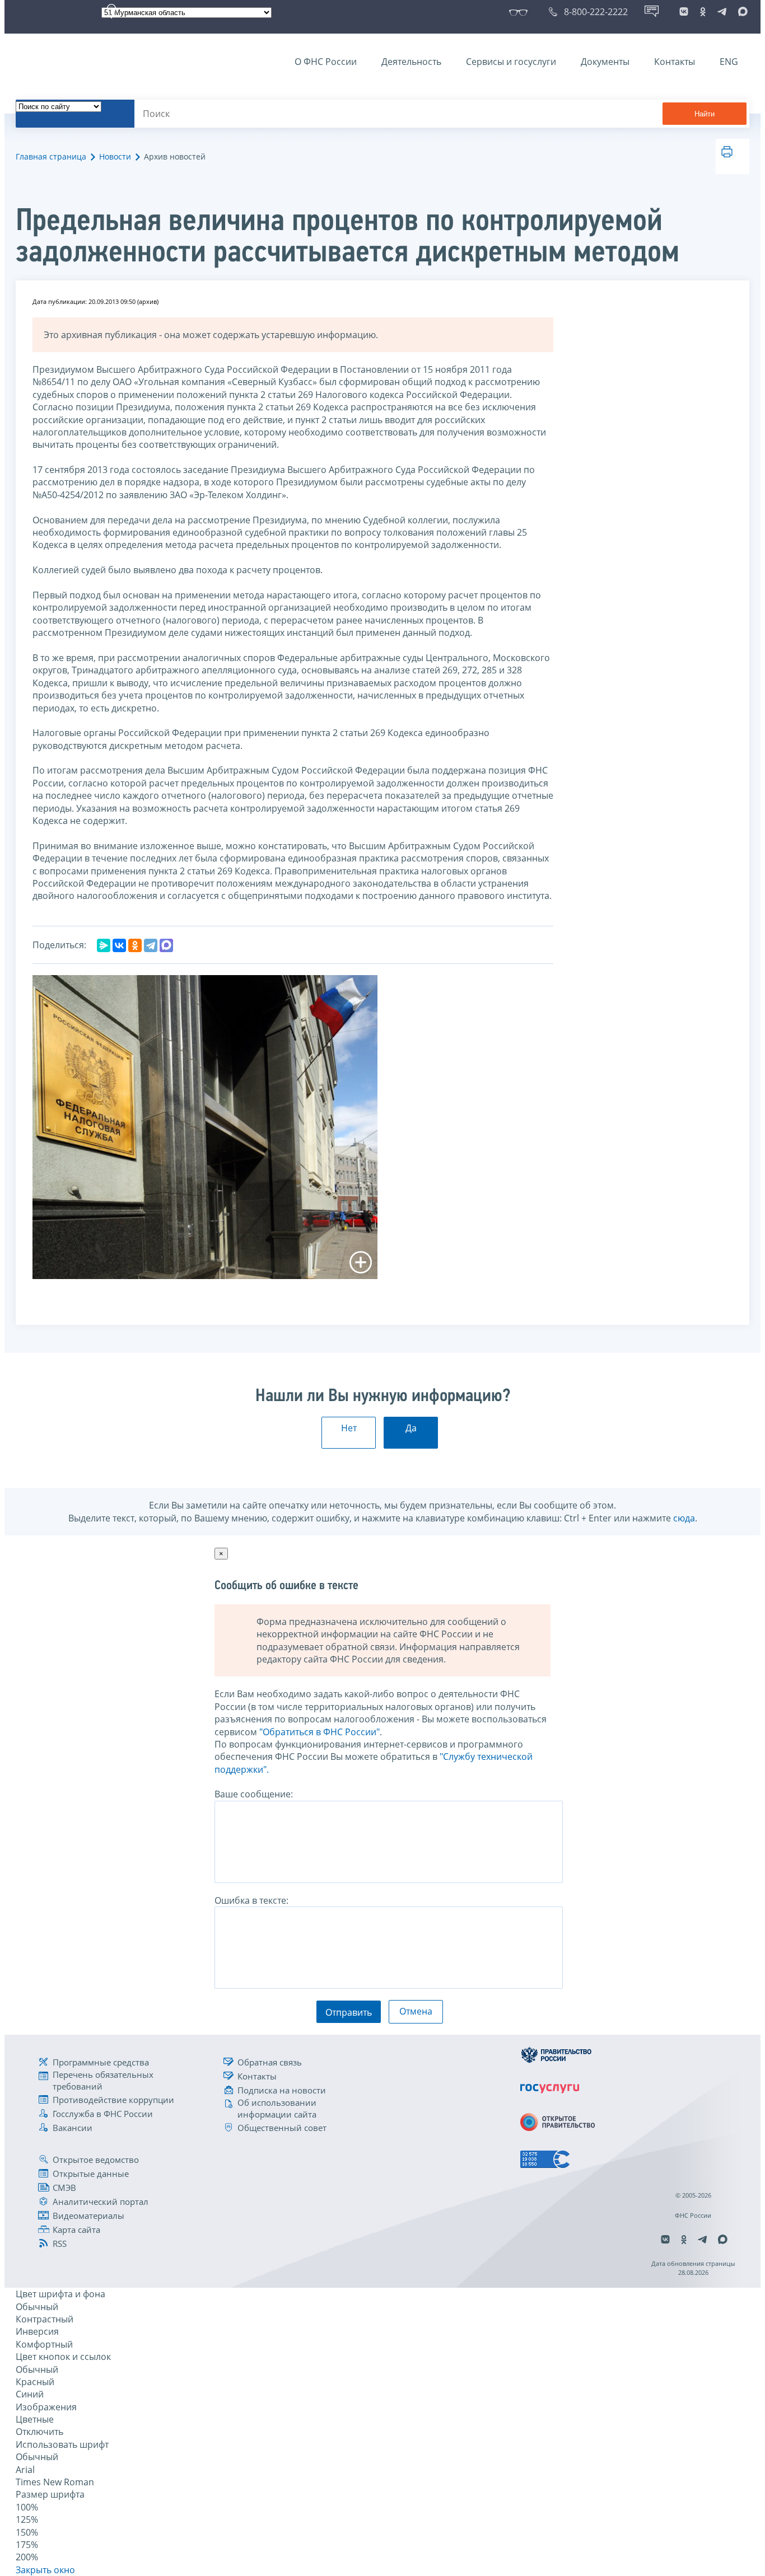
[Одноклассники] (135, 945)
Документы (605, 62)
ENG (729, 62)
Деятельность (411, 62)
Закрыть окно (45, 2570)
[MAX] (166, 945)
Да (411, 1428)
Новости (115, 156)
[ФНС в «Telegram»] (722, 12)
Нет (349, 1428)
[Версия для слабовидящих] (521, 12)
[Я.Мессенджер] (104, 945)
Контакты (675, 62)
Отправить (349, 2012)
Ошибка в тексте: (251, 1900)
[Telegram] (151, 945)
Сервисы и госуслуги (511, 62)
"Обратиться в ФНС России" (319, 1732)
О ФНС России (326, 62)
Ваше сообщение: (254, 1794)
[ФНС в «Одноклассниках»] (703, 12)
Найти (705, 114)
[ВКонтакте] (119, 945)
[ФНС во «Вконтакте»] (684, 12)
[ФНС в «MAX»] (741, 12)
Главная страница (51, 156)
